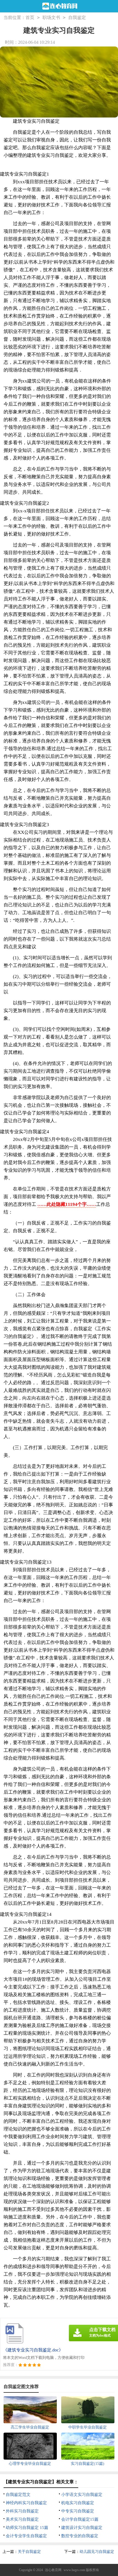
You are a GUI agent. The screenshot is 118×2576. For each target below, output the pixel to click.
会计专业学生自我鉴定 (26, 2536)
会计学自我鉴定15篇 (80, 2519)
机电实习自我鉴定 (78, 2503)
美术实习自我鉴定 (22, 2519)
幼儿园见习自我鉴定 (97, 2552)
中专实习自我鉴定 (78, 2511)
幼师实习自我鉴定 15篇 (27, 2528)
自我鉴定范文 (18, 2495)
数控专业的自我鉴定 (80, 2536)
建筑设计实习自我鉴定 (82, 2528)
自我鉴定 (77, 17)
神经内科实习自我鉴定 (26, 2503)
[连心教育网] (59, 6)
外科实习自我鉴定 (22, 2511)
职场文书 (51, 17)
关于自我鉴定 (29, 2552)
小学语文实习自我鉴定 (82, 2495)
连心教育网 (53, 2570)
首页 (30, 17)
